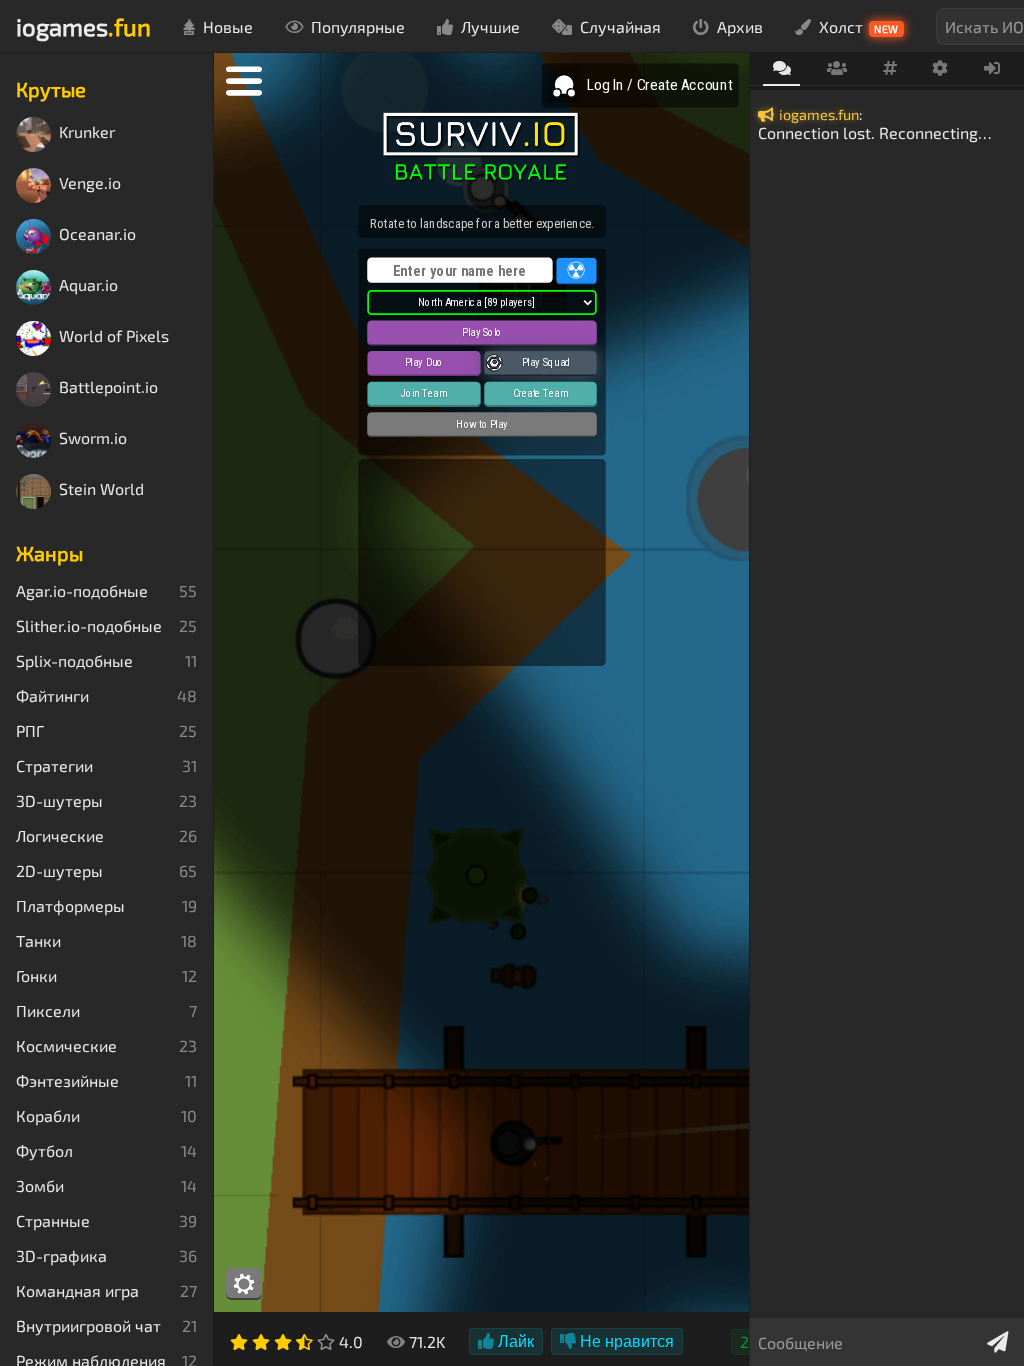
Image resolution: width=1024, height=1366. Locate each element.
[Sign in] (992, 69)
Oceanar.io (97, 234)
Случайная (620, 26)
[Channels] (889, 69)
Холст (859, 26)
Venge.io (90, 183)
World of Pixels (114, 336)
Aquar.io (88, 285)
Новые (228, 26)
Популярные (358, 26)
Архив (740, 26)
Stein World (101, 489)
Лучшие (490, 26)
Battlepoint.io (108, 387)
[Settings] (940, 69)
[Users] (836, 69)
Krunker (87, 132)
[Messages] (781, 69)
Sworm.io (93, 438)
